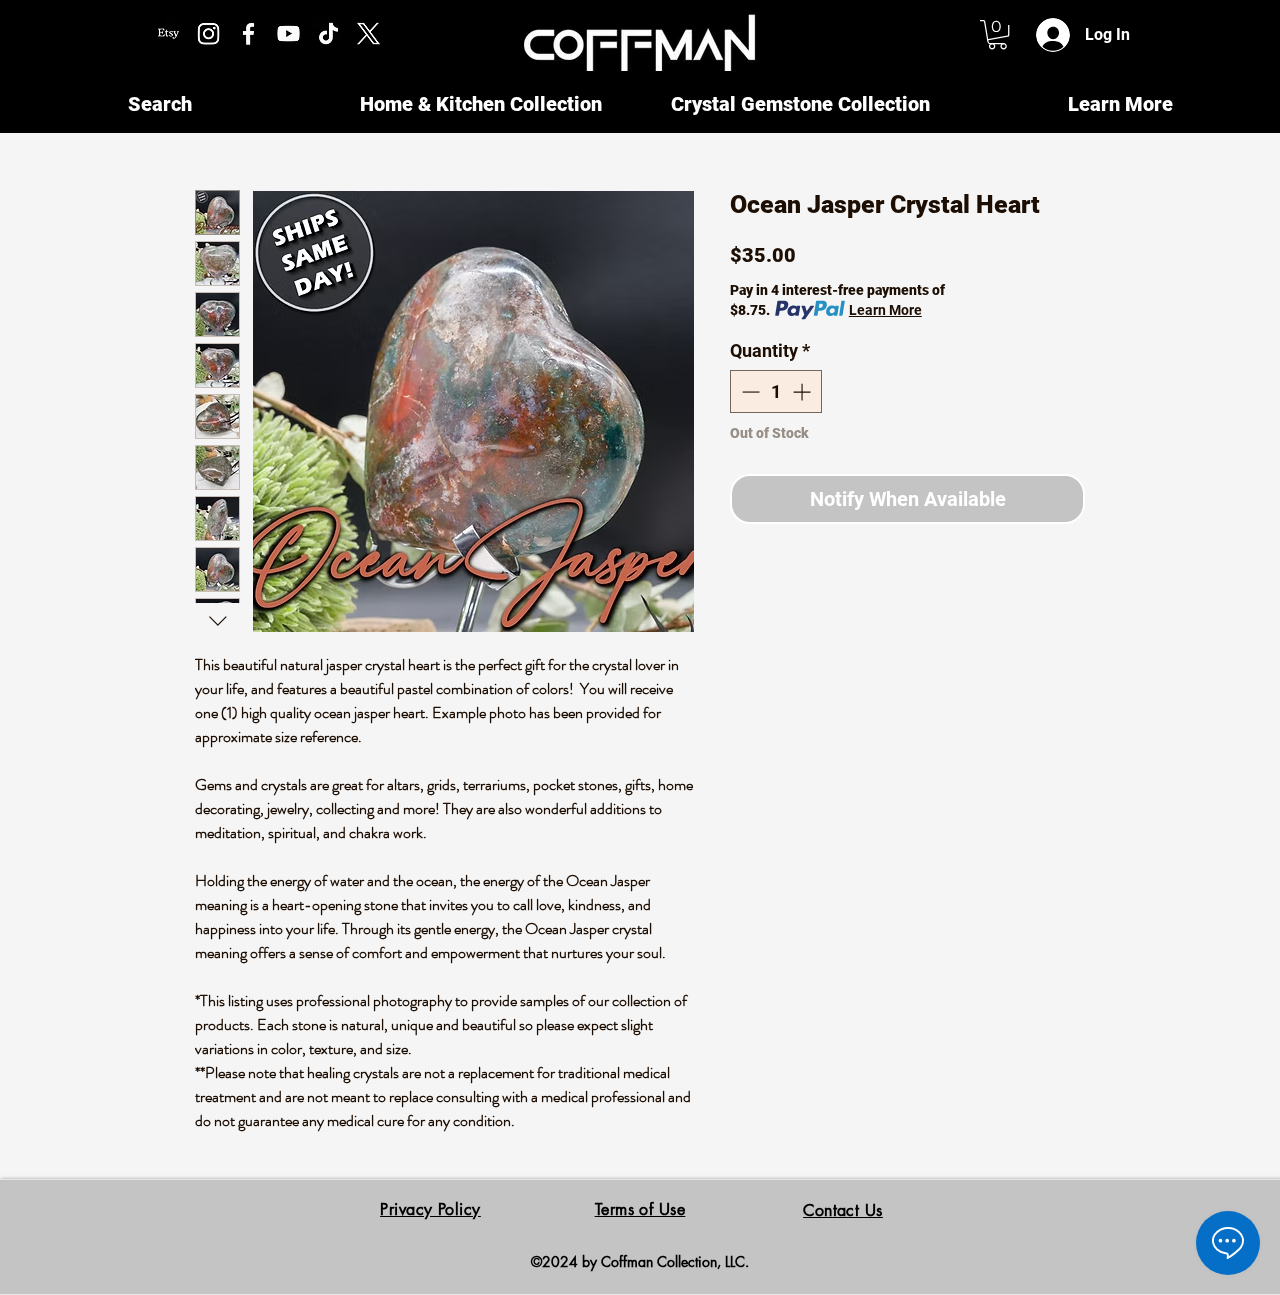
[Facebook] (248, 33)
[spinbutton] (776, 391)
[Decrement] (748, 391)
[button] (997, 34)
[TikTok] (328, 33)
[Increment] (803, 391)
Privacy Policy (430, 1209)
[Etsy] (168, 33)
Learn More (885, 310)
